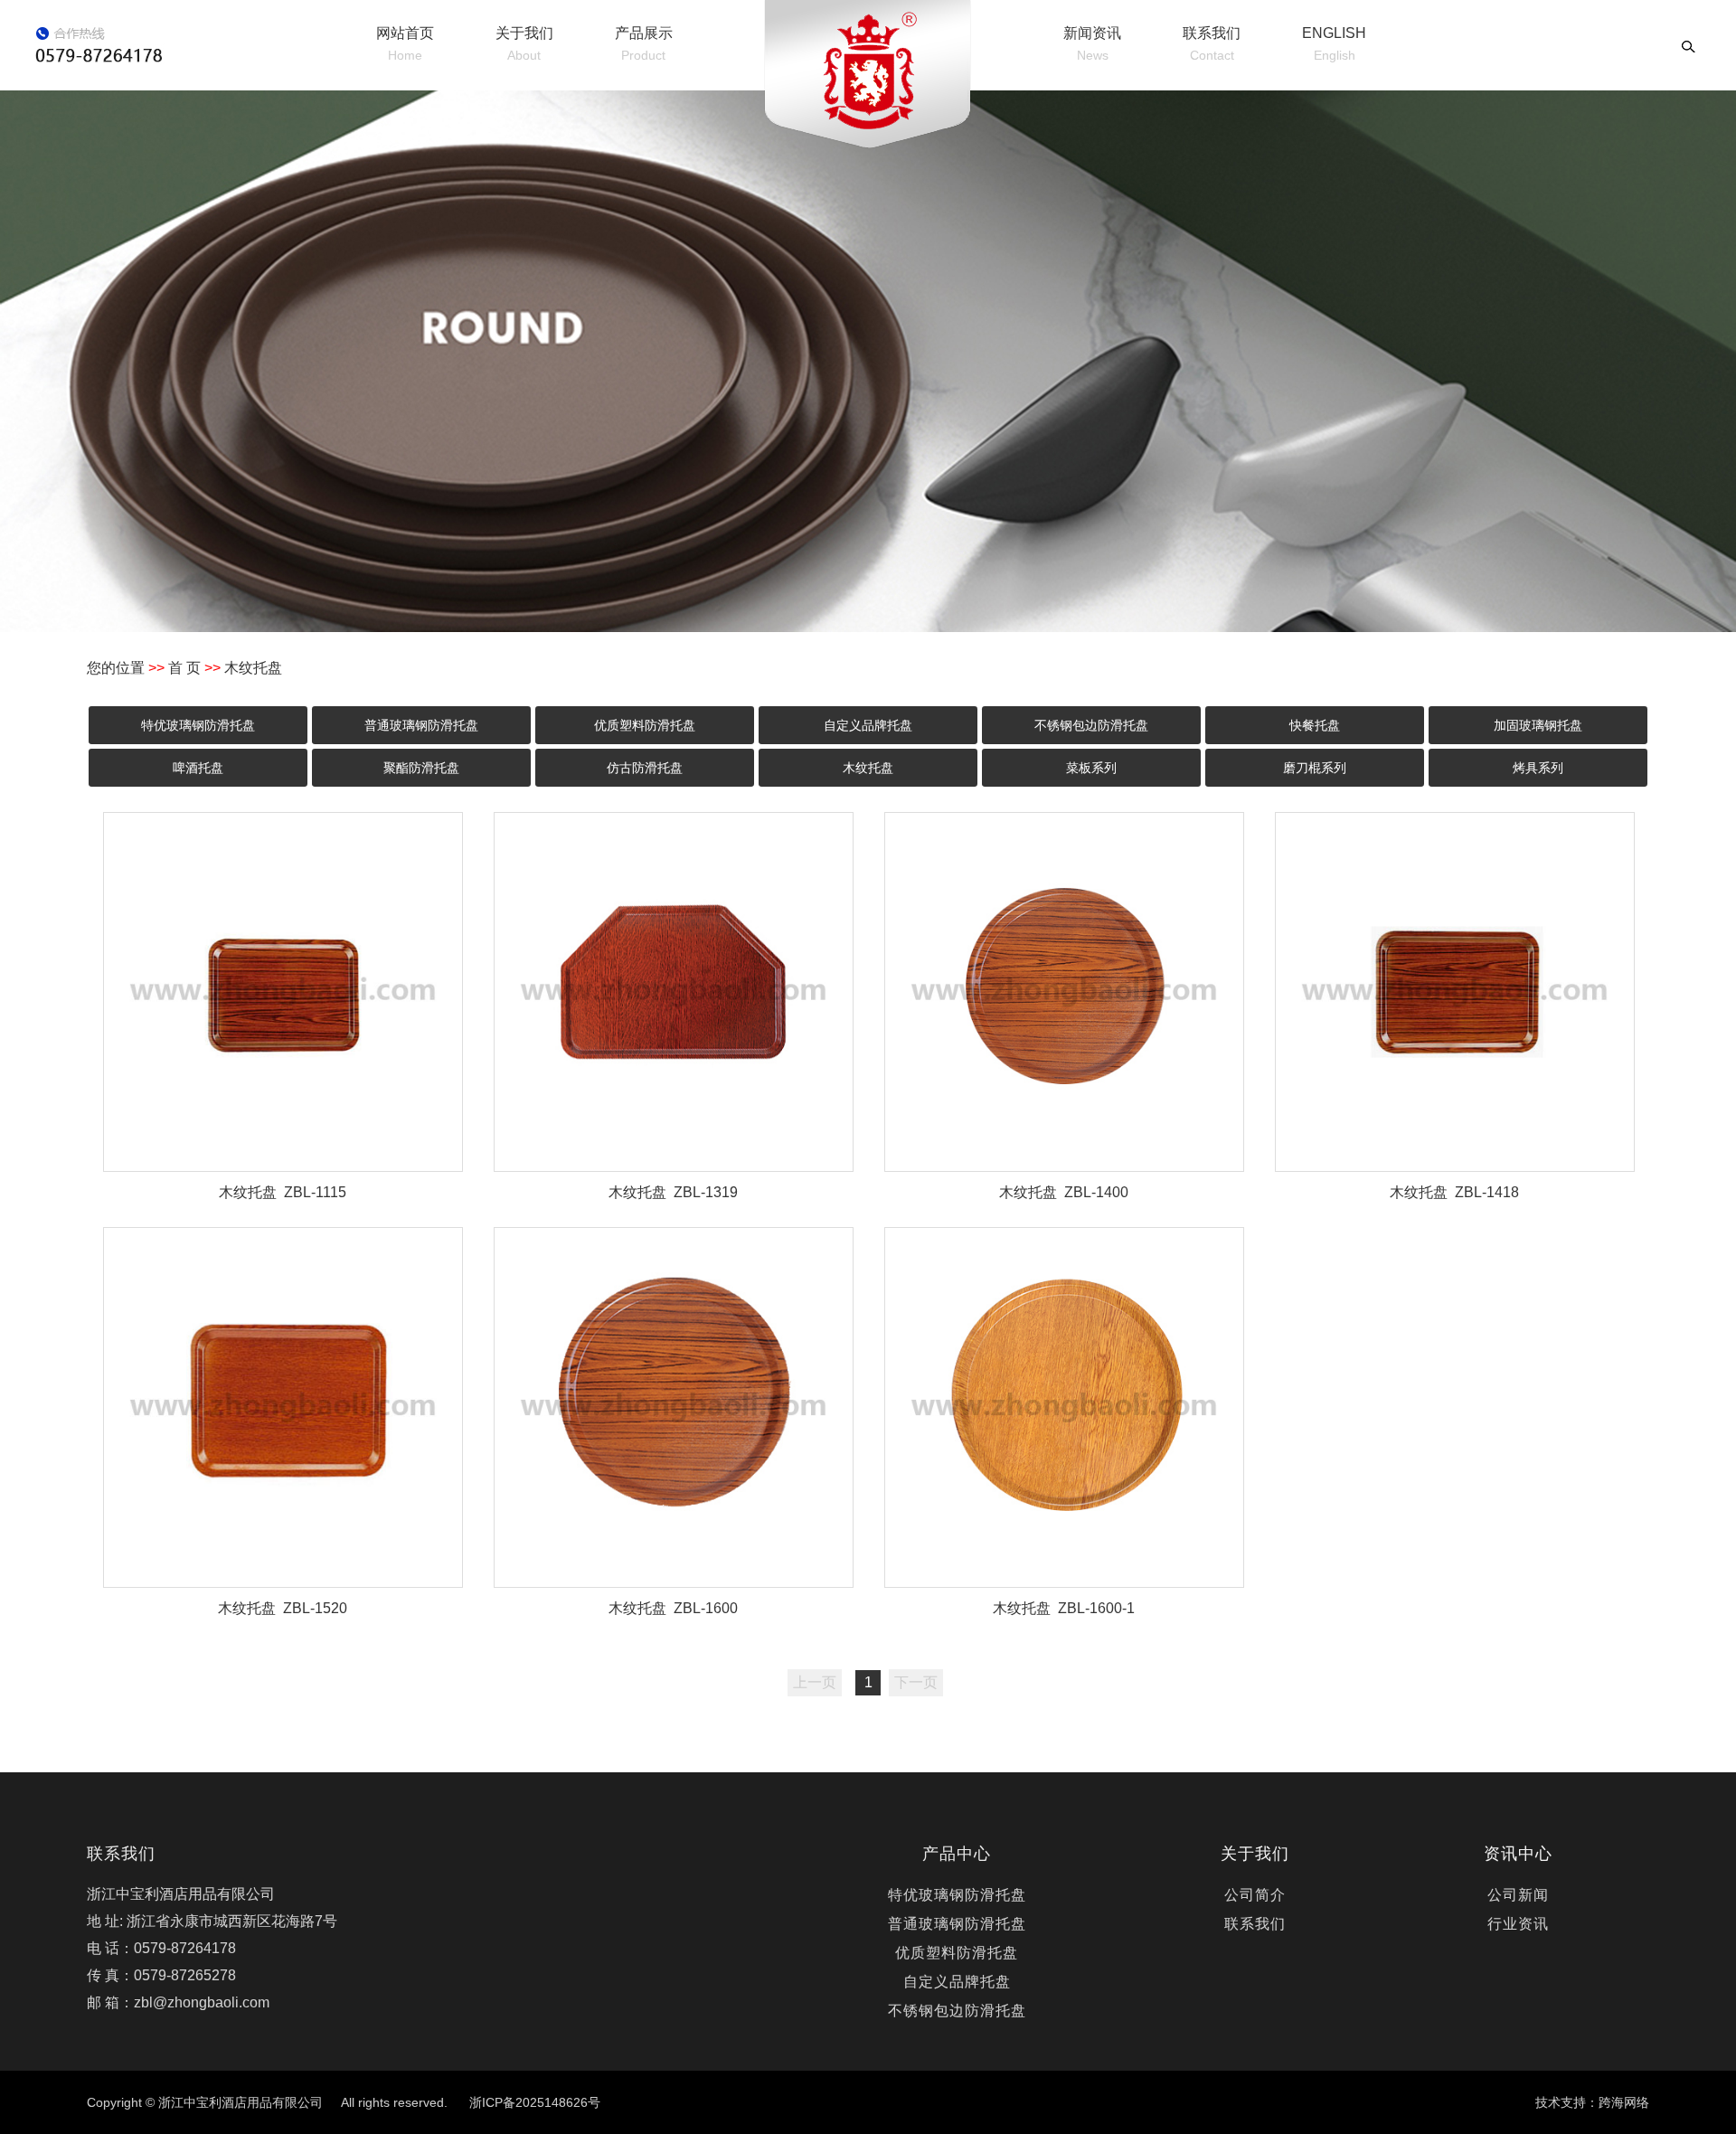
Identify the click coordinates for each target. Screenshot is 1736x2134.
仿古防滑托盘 (645, 768)
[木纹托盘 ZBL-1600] (674, 1407)
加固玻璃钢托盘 (1538, 725)
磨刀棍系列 (1315, 768)
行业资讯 (1518, 1924)
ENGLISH (1334, 44)
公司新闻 (1518, 1895)
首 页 (184, 668)
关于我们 (524, 44)
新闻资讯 (1092, 44)
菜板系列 (1091, 768)
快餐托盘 (1315, 725)
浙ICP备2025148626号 (535, 2102)
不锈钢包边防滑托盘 (1091, 725)
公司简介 (1255, 1895)
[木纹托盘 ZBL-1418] (1455, 992)
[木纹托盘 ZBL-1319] (674, 992)
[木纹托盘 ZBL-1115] (283, 992)
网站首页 (405, 44)
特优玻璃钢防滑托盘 (198, 725)
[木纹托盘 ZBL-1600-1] (1064, 1407)
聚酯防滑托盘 (421, 768)
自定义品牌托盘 (868, 725)
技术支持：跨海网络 (1592, 2102)
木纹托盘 (868, 768)
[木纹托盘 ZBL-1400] (1064, 992)
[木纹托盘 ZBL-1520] (283, 1407)
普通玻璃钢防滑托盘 (421, 725)
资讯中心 (1518, 1854)
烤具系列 (1538, 768)
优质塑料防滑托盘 (645, 725)
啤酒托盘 (198, 768)
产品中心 (957, 1854)
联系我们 (1212, 44)
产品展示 (644, 44)
